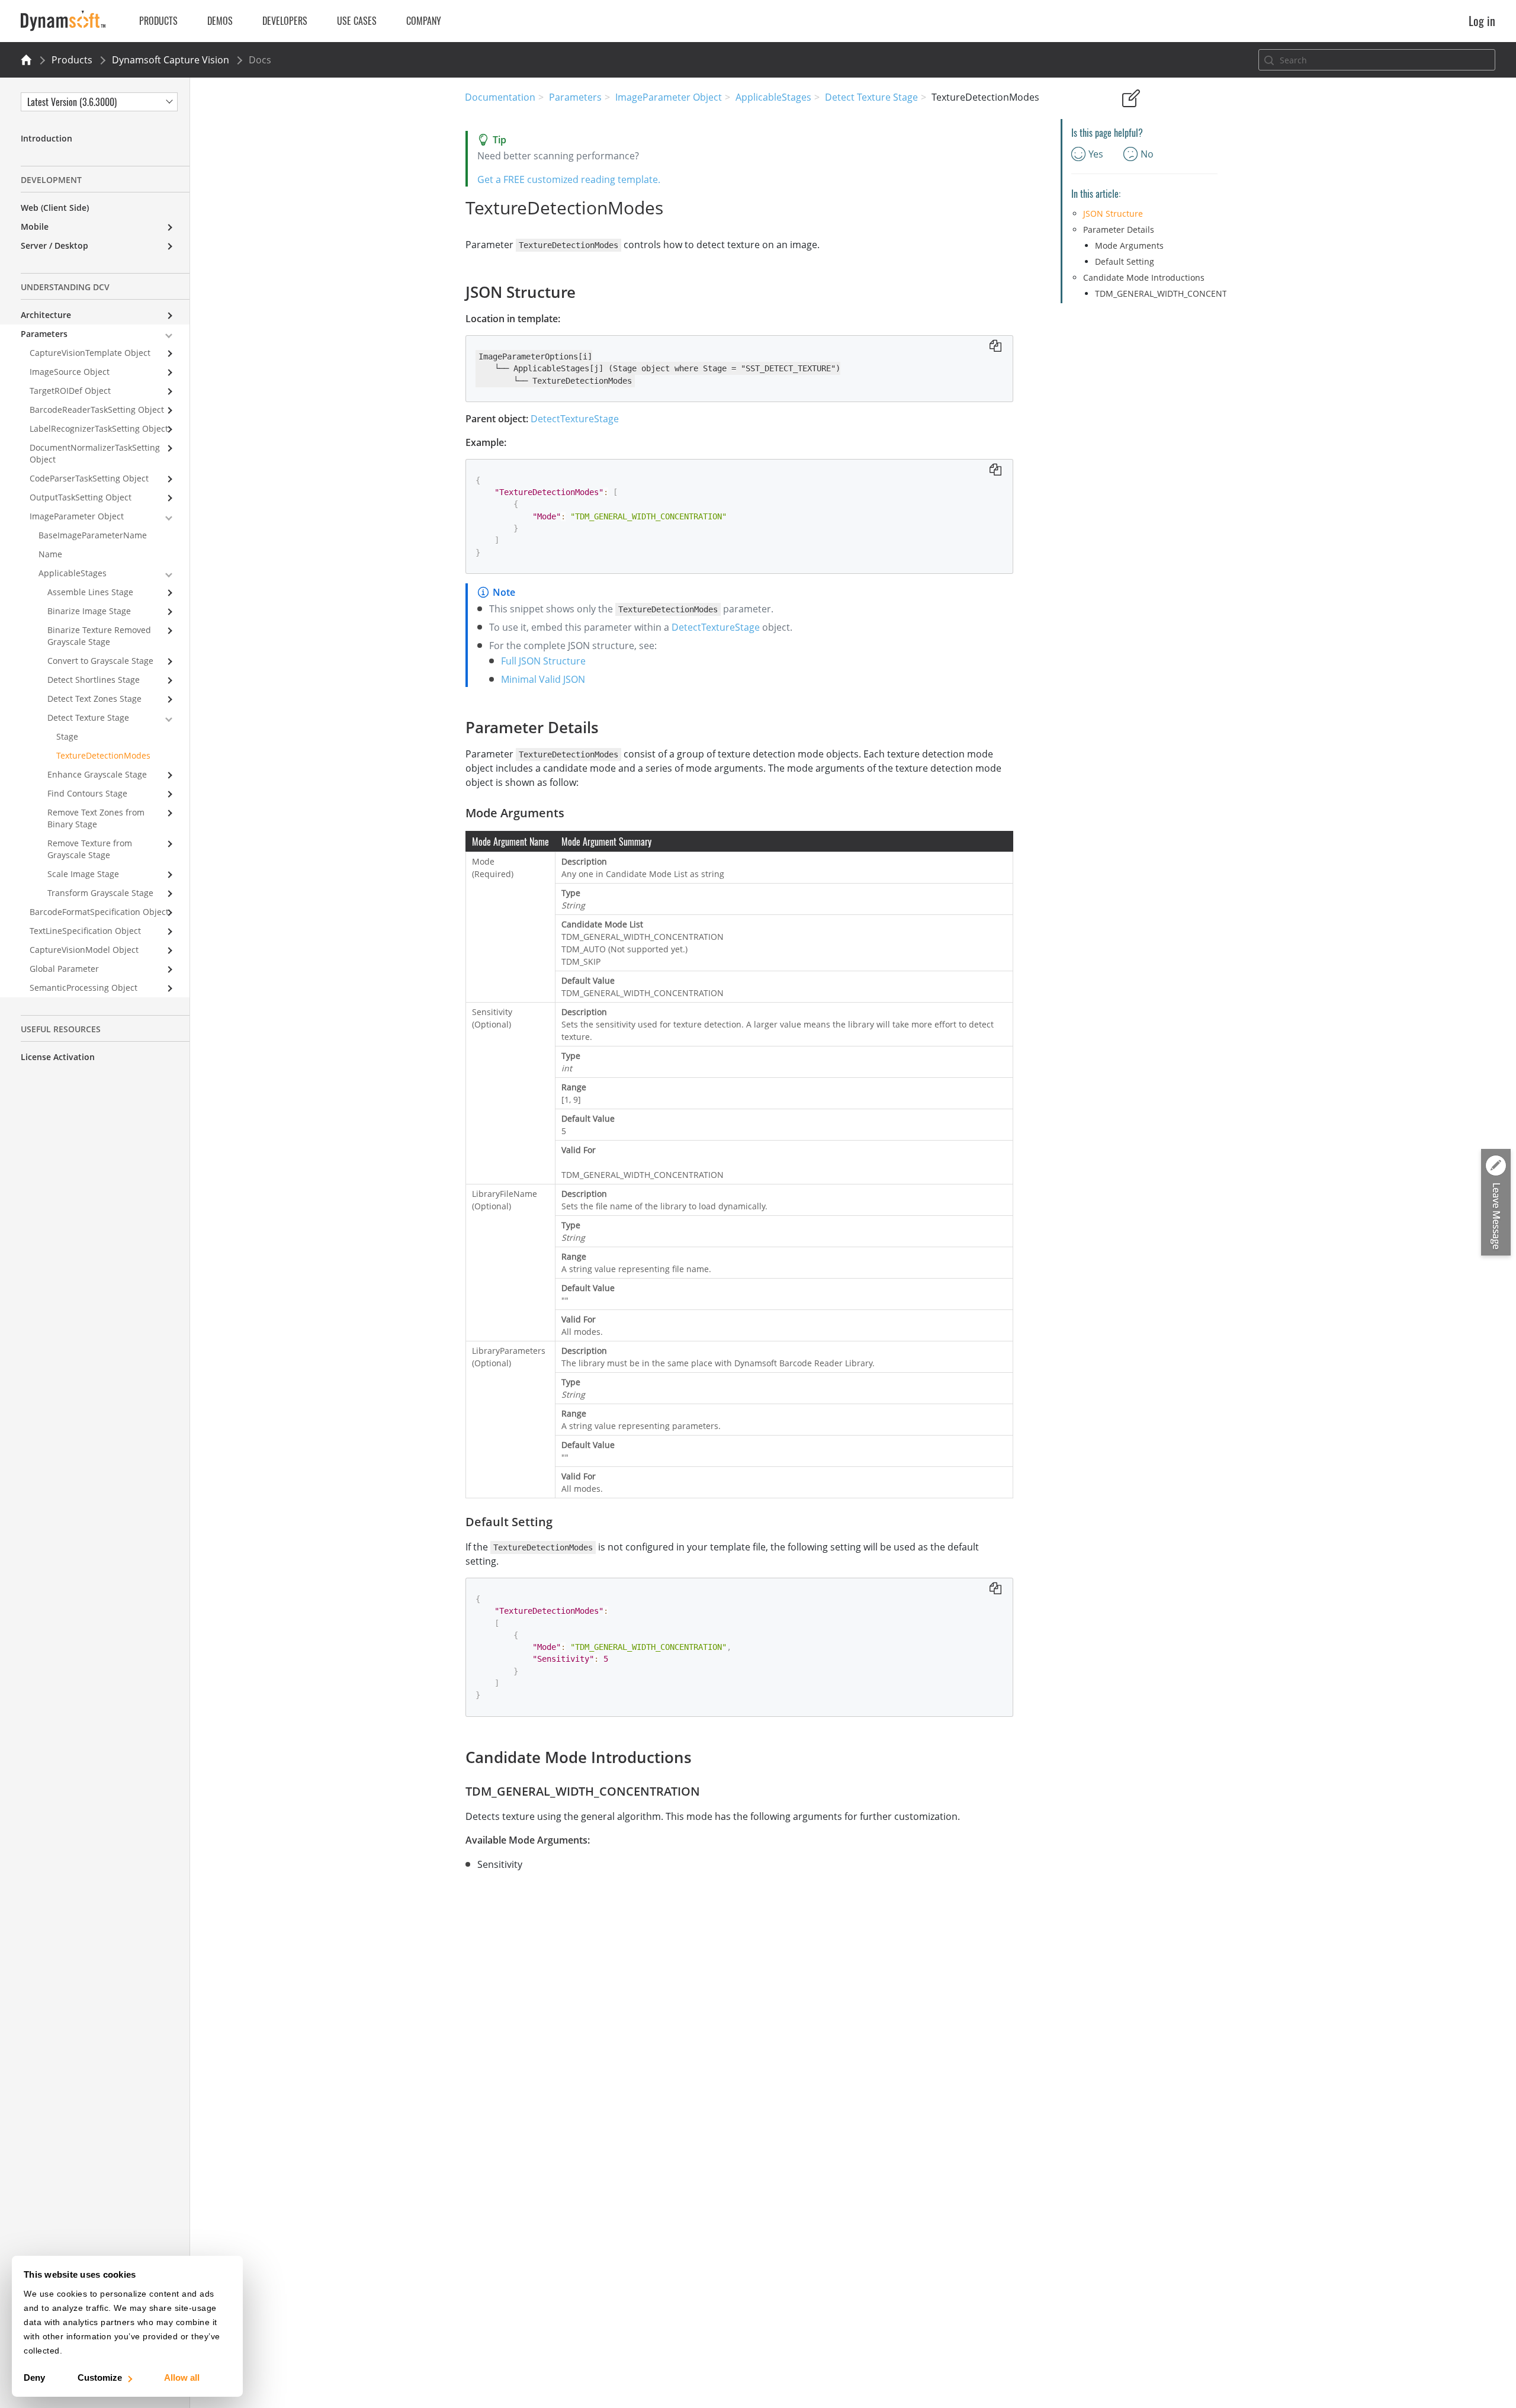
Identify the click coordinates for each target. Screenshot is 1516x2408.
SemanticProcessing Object (83, 988)
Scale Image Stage (83, 874)
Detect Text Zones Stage (94, 699)
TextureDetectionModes (103, 755)
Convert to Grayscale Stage (100, 661)
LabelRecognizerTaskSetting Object (99, 428)
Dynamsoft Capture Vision (171, 60)
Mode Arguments (1129, 245)
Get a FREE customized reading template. (569, 179)
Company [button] (424, 21)
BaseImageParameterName (93, 535)
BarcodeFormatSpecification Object (99, 912)
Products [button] (158, 21)
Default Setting (1125, 261)
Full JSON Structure (543, 661)
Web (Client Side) (55, 208)
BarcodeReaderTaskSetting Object (97, 410)
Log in (1482, 21)
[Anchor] (583, 291)
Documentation (500, 97)
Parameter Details (1119, 229)
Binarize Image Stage (89, 611)
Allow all (182, 2378)
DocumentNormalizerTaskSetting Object (95, 453)
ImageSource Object (70, 372)
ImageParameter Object (669, 97)
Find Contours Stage (87, 793)
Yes (1096, 154)
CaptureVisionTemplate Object (90, 353)
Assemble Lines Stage (90, 592)
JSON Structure (1113, 213)
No (1147, 154)
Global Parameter (64, 969)
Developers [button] (285, 21)
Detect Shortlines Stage (94, 680)
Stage (67, 736)
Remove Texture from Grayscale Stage (90, 849)
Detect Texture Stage (871, 97)
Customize (100, 2378)
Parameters (575, 97)
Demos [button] (220, 21)
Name (50, 554)
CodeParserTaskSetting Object (89, 478)
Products (72, 60)
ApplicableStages (773, 97)
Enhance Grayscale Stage (97, 774)
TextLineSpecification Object (85, 931)
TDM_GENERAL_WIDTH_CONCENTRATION (1176, 293)
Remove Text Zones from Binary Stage (96, 818)
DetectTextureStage (575, 419)
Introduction (46, 138)
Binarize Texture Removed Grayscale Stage (99, 636)
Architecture (46, 315)
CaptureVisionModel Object (84, 950)
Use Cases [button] (357, 21)
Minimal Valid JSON (543, 679)
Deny (34, 2378)
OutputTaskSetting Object (81, 497)
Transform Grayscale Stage (100, 893)
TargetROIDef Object (70, 391)
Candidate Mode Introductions (1144, 277)
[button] (1496, 1203)
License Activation (58, 1057)
